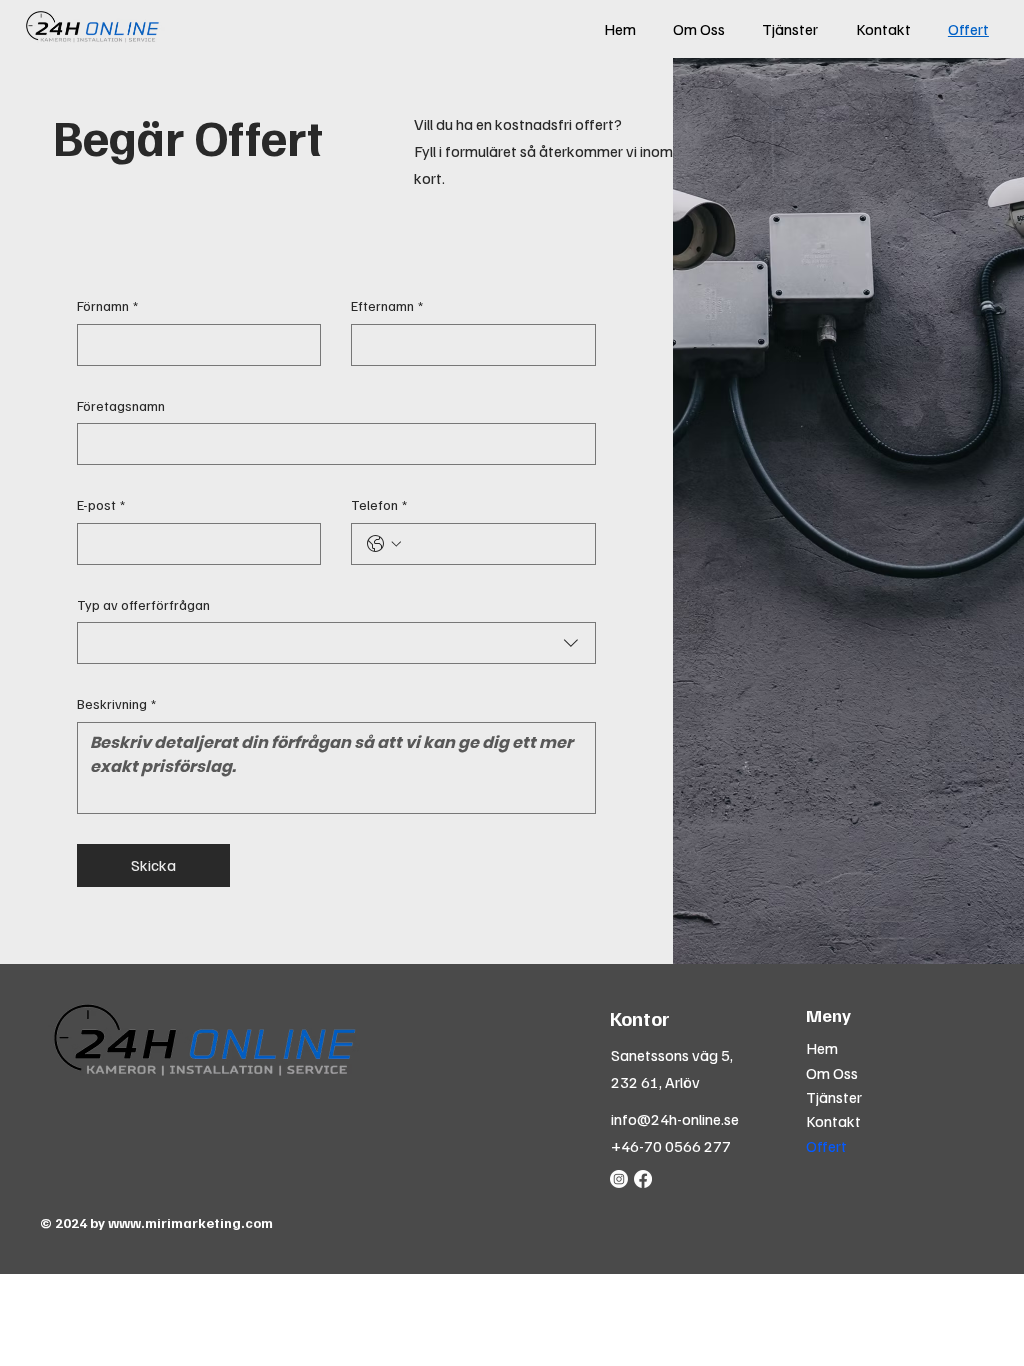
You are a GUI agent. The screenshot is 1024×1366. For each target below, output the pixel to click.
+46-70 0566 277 (671, 1146)
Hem (822, 1048)
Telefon (379, 504)
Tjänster (834, 1097)
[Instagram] (619, 1179)
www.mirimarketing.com (190, 1222)
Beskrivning (116, 703)
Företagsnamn (121, 405)
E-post (101, 504)
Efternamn (387, 305)
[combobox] (337, 643)
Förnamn (107, 305)
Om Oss (832, 1073)
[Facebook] (643, 1179)
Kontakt (833, 1121)
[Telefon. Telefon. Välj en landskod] (384, 544)
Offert (826, 1146)
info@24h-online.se (675, 1119)
